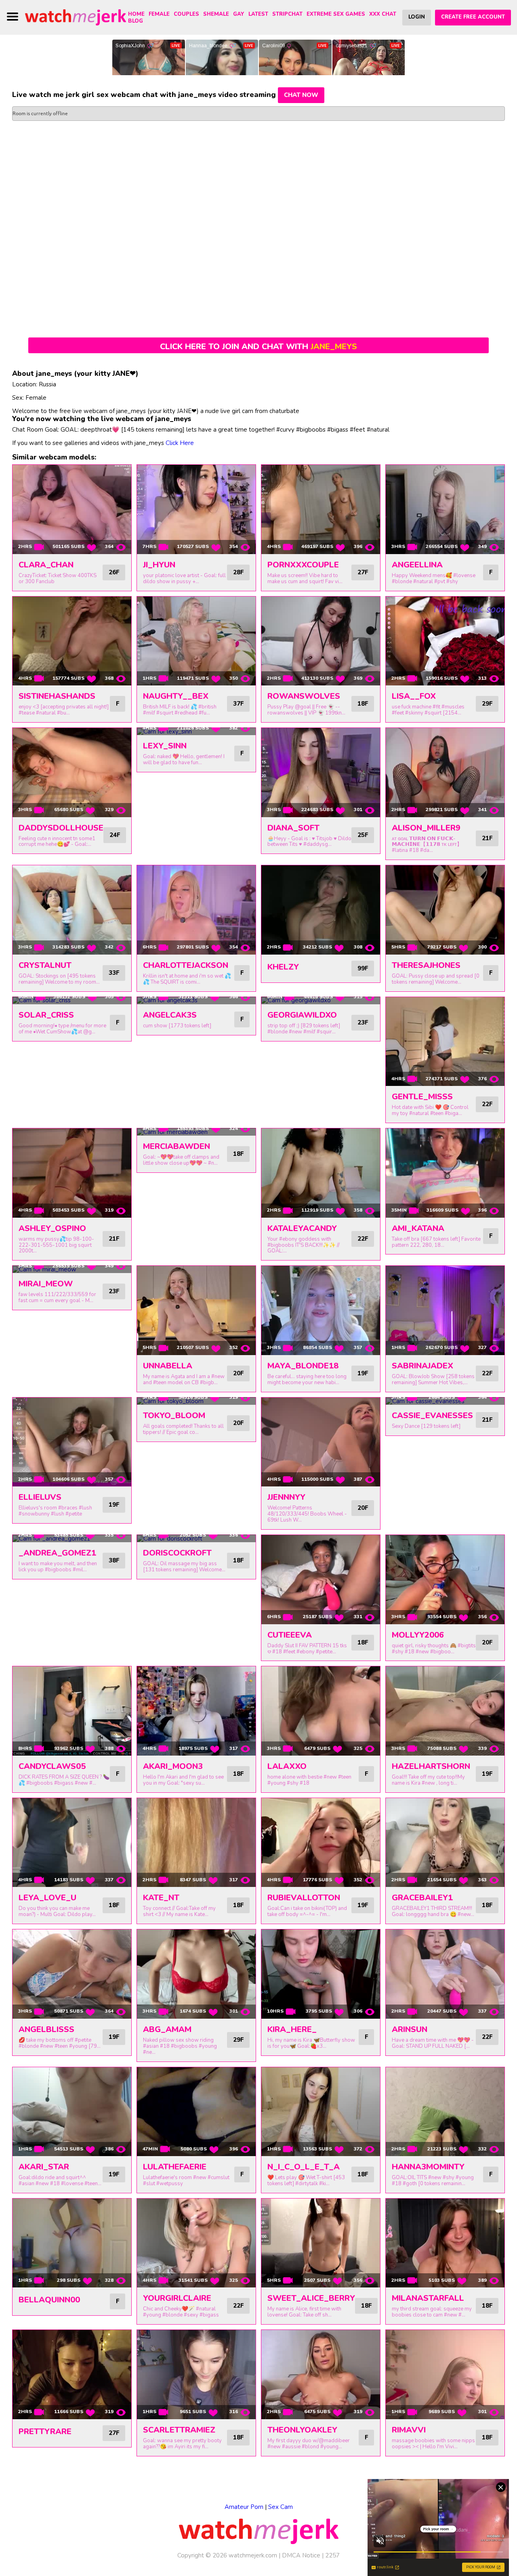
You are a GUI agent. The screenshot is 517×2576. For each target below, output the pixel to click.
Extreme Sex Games (336, 14)
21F (487, 838)
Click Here (180, 443)
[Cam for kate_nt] (196, 1843)
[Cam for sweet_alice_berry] (321, 2243)
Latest (258, 14)
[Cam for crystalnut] (72, 910)
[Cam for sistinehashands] (72, 641)
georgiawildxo (302, 1015)
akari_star (44, 2167)
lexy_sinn (165, 746)
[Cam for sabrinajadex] (445, 1310)
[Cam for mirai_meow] (72, 1269)
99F (363, 968)
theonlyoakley (302, 2430)
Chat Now (301, 95)
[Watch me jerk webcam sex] (76, 17)
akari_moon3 (173, 1766)
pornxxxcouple (303, 565)
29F (487, 704)
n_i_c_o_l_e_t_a (304, 2167)
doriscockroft (177, 1553)
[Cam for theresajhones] (445, 910)
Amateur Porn (244, 2507)
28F (238, 572)
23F (363, 1022)
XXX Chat (383, 14)
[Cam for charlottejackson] (196, 910)
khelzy (283, 967)
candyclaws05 (52, 1766)
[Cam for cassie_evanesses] (445, 1401)
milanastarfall (428, 2298)
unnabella (168, 1366)
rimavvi (409, 2430)
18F (363, 704)
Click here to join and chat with (258, 347)
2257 (332, 2555)
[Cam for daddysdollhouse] (72, 773)
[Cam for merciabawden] (196, 1132)
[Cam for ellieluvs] (72, 1442)
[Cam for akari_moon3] (196, 1711)
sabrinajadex (422, 1366)
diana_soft (293, 828)
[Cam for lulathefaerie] (196, 2112)
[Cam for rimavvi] (445, 2375)
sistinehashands (57, 696)
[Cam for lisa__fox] (445, 641)
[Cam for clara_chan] (72, 509)
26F (114, 572)
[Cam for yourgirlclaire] (196, 2243)
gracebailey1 (422, 1898)
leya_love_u (47, 1898)
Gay (239, 14)
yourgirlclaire (177, 2298)
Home (136, 14)
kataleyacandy (302, 1228)
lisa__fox (414, 696)
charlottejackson (186, 965)
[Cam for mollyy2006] (445, 1580)
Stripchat (287, 14)
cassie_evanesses (432, 1416)
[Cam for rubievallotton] (321, 1843)
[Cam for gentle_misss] (445, 1042)
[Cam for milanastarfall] (445, 2243)
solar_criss (46, 1015)
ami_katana (418, 1228)
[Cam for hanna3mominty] (445, 2112)
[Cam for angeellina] (445, 509)
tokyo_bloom (174, 1416)
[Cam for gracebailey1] (445, 1843)
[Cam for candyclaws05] (72, 1711)
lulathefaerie (175, 2167)
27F (363, 572)
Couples (186, 14)
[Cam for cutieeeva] (321, 1580)
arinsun (410, 2029)
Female (159, 14)
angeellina (417, 565)
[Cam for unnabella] (196, 1310)
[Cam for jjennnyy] (321, 1442)
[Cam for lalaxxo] (321, 1711)
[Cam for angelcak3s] (196, 1001)
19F (363, 1373)
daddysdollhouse (61, 828)
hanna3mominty (428, 2167)
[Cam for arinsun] (445, 1974)
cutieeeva (290, 1635)
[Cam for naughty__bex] (196, 641)
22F (487, 1104)
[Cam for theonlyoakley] (321, 2375)
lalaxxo (287, 1766)
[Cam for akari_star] (72, 2112)
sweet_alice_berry (311, 2298)
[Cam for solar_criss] (72, 1001)
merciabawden (177, 1146)
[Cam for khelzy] (321, 910)
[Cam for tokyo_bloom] (196, 1401)
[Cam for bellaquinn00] (72, 2243)
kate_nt (161, 1898)
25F (363, 835)
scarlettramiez (179, 2430)
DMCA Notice (301, 2555)
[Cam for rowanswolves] (321, 641)
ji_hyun (159, 565)
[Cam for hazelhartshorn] (445, 1711)
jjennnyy (286, 1497)
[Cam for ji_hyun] (196, 509)
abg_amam (167, 2029)
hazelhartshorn (431, 1766)
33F (114, 973)
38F (114, 1560)
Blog (136, 21)
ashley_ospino (52, 1228)
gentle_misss (422, 1097)
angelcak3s (170, 1015)
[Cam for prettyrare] (72, 2375)
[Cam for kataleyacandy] (321, 1173)
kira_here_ (292, 2029)
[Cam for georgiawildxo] (321, 1001)
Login (417, 17)
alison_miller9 (426, 828)
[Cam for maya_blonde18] (321, 1310)
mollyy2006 (418, 1635)
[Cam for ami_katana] (445, 1173)
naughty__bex (176, 696)
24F (115, 835)
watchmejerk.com (253, 2555)
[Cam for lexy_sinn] (196, 731)
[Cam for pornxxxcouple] (321, 509)
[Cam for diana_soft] (321, 773)
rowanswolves (304, 696)
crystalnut (45, 965)
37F (238, 704)
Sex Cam (281, 2507)
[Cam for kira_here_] (321, 1974)
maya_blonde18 (303, 1366)
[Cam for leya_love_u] (72, 1843)
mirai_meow (46, 1284)
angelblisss (46, 2029)
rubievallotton (304, 1898)
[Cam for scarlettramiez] (196, 2375)
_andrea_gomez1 (57, 1553)
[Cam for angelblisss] (72, 1974)
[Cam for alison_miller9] (445, 773)
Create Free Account (473, 17)
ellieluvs (40, 1497)
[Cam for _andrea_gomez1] (72, 1539)
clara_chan (46, 565)
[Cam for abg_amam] (196, 1974)
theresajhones (426, 965)
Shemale (216, 14)
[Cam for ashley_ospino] (72, 1173)
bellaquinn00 (49, 2300)
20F (238, 1373)
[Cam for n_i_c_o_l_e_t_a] (321, 2112)
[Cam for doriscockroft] (196, 1539)
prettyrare (45, 2432)
